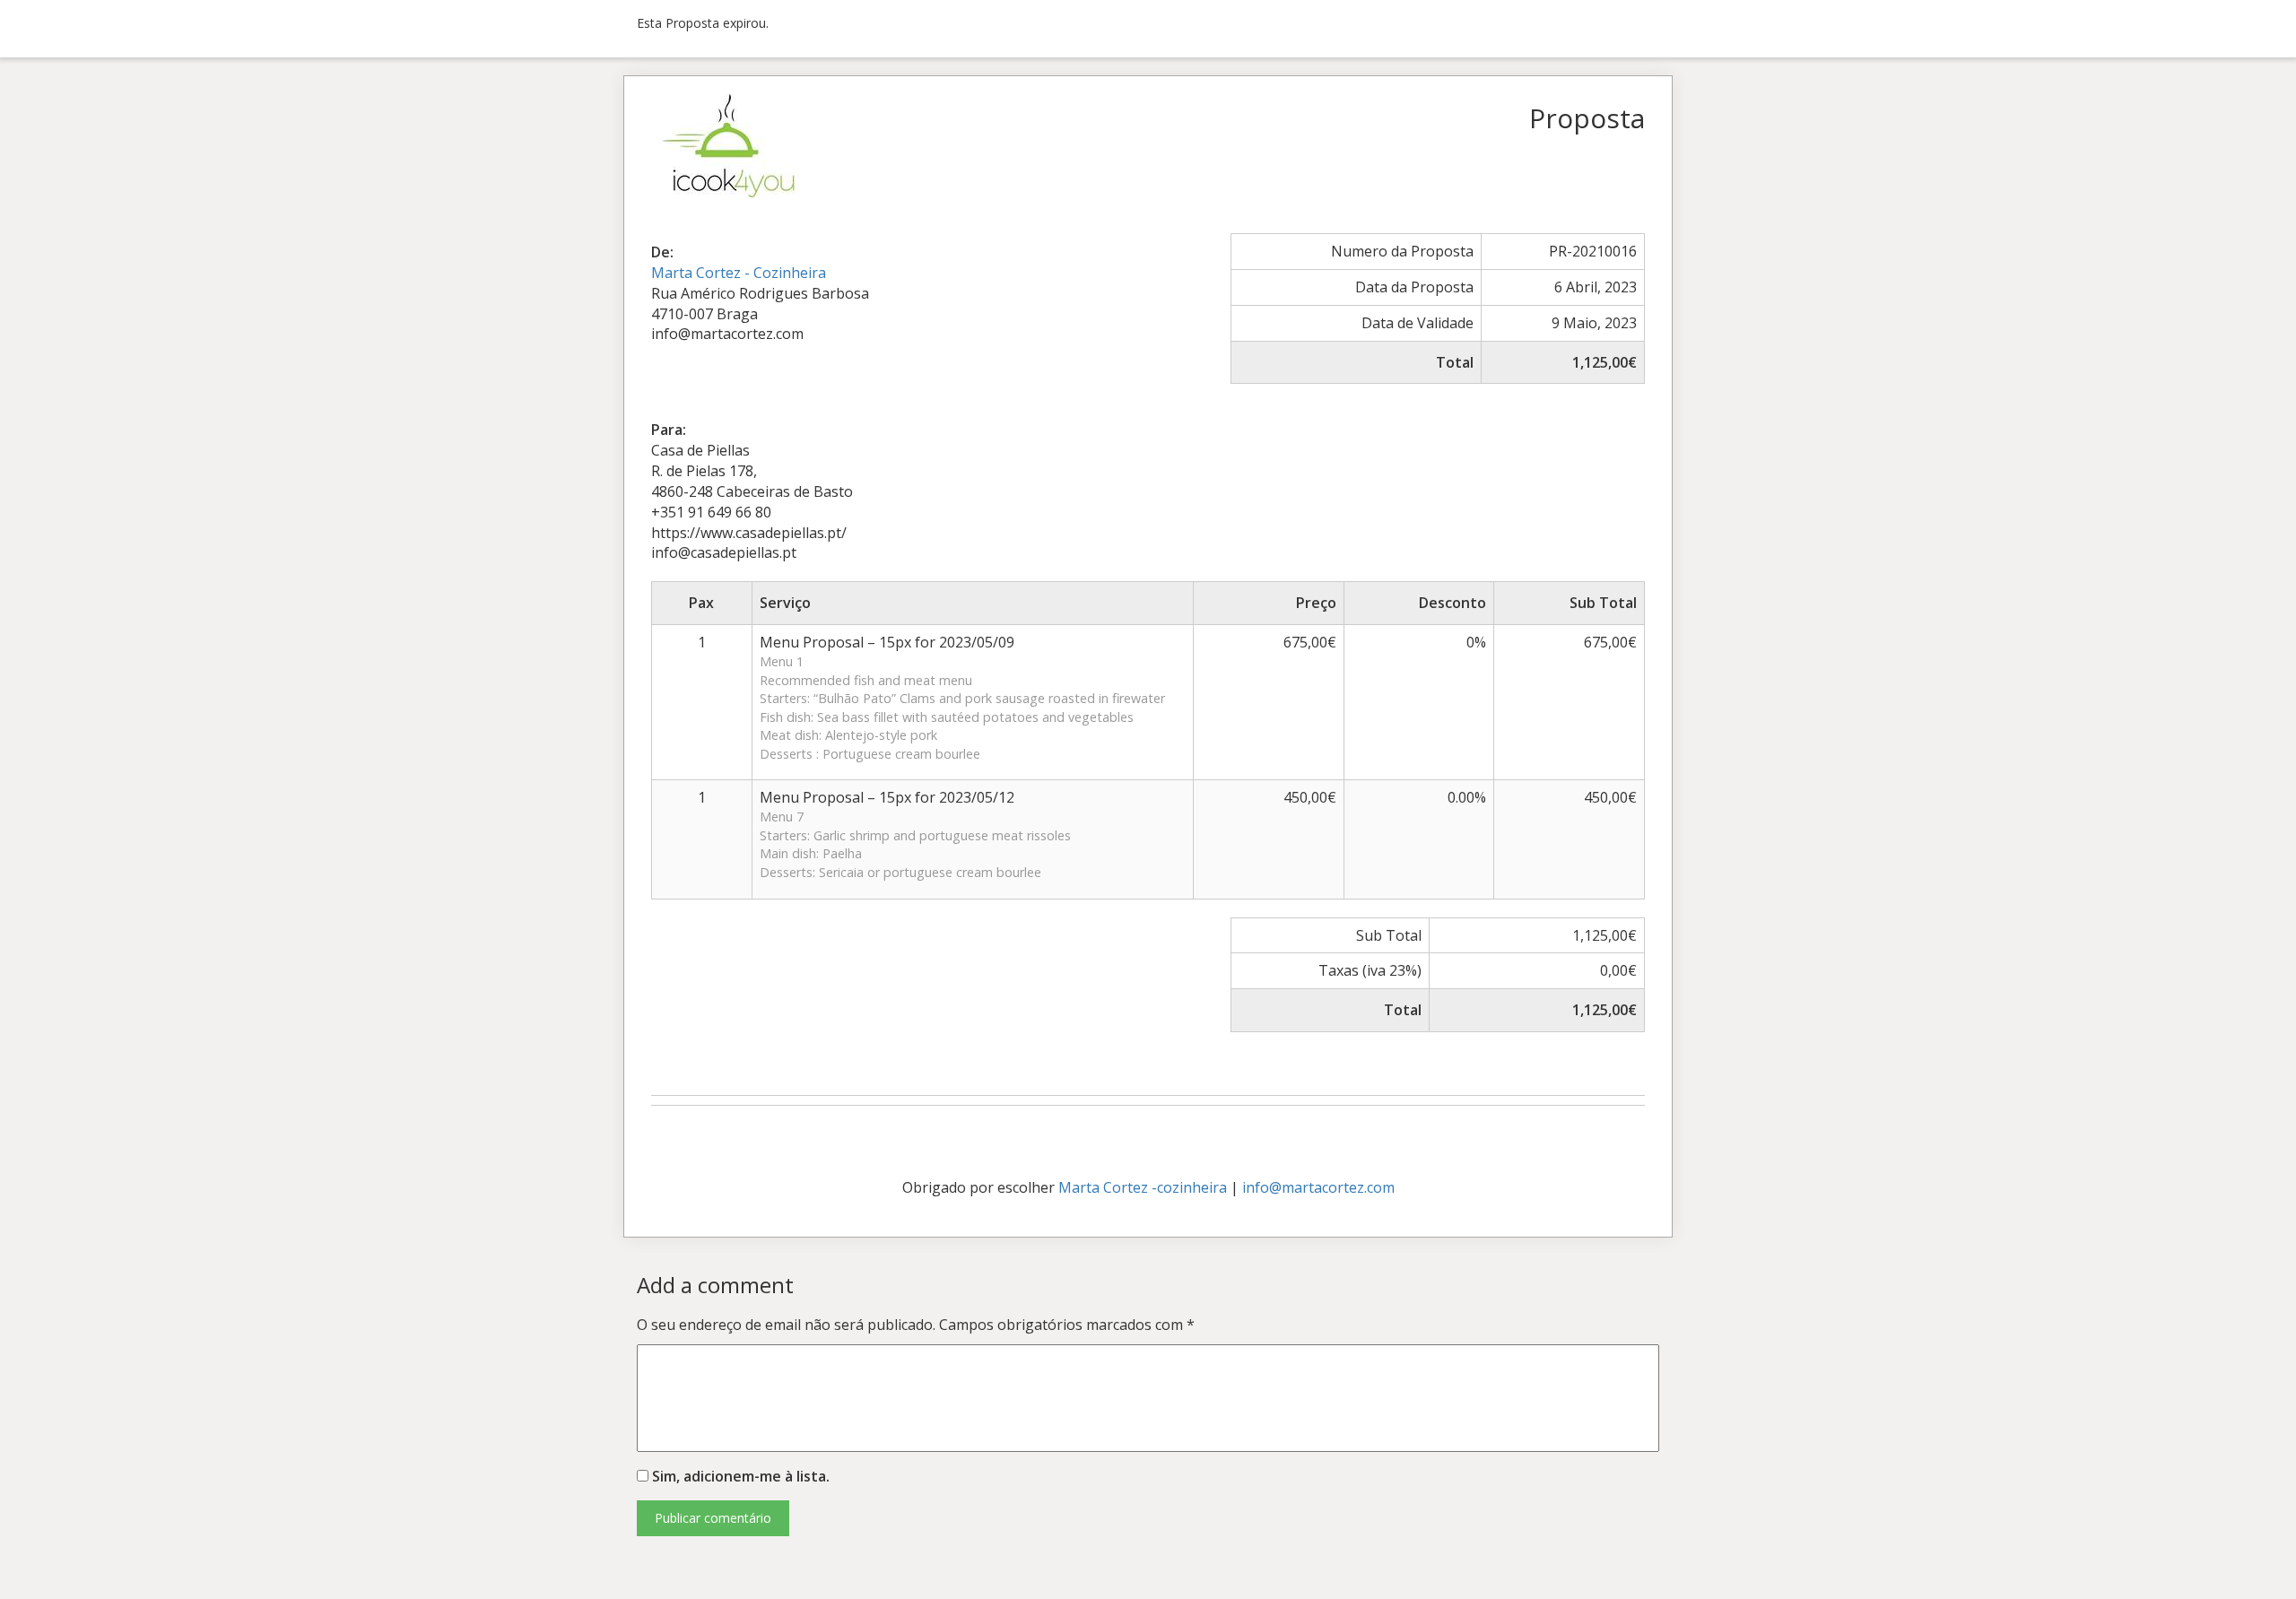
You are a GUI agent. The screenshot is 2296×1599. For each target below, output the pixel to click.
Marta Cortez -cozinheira (1143, 1187)
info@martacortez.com (1318, 1187)
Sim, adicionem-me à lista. (739, 1476)
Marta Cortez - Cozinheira (739, 273)
